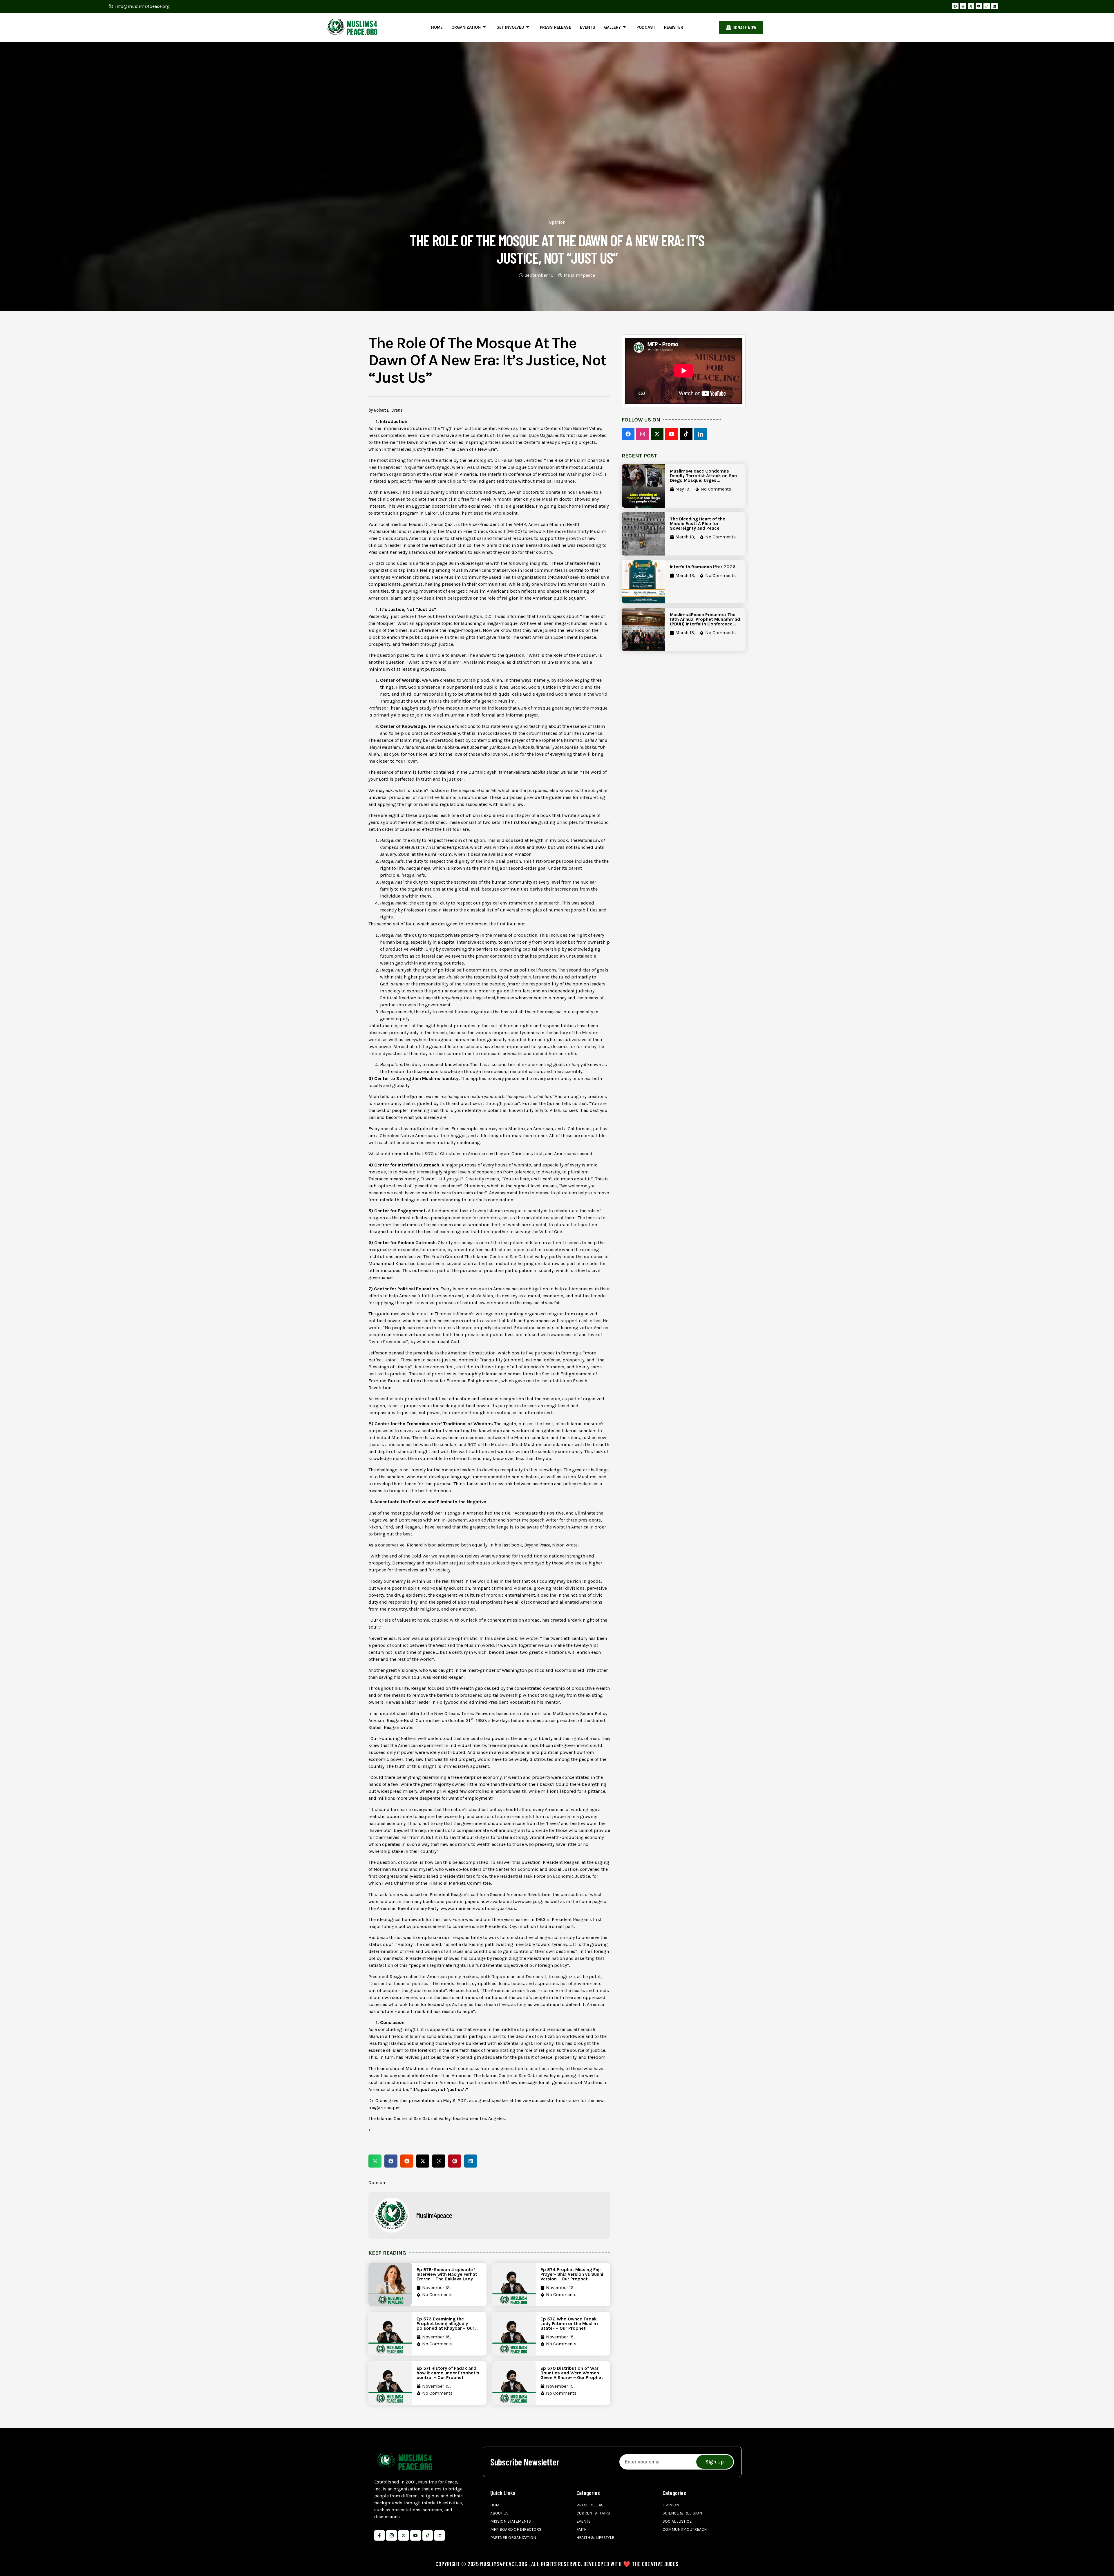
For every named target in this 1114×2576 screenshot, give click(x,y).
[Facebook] (955, 6)
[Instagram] (963, 6)
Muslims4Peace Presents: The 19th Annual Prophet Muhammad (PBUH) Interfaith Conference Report (705, 622)
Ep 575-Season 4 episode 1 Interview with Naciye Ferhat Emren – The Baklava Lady (447, 2274)
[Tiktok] (428, 2535)
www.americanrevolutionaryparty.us (478, 1908)
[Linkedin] (994, 6)
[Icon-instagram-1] (391, 2535)
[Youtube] (979, 6)
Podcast (646, 27)
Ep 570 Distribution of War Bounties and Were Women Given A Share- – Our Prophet (572, 2373)
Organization (466, 27)
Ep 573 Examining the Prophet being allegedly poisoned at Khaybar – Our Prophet (445, 2326)
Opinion (557, 222)
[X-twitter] (971, 6)
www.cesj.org (528, 1901)
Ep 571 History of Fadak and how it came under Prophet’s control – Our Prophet (448, 2373)
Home (437, 27)
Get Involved (510, 27)
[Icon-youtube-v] (415, 2535)
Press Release (556, 27)
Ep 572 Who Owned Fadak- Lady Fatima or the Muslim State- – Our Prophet (570, 2323)
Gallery (612, 27)
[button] (375, 2161)
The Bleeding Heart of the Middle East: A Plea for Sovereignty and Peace (698, 523)
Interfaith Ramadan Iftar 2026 (703, 567)
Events (588, 27)
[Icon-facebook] (379, 2535)
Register (674, 27)
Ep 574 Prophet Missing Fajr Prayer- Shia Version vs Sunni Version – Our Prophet (572, 2274)
